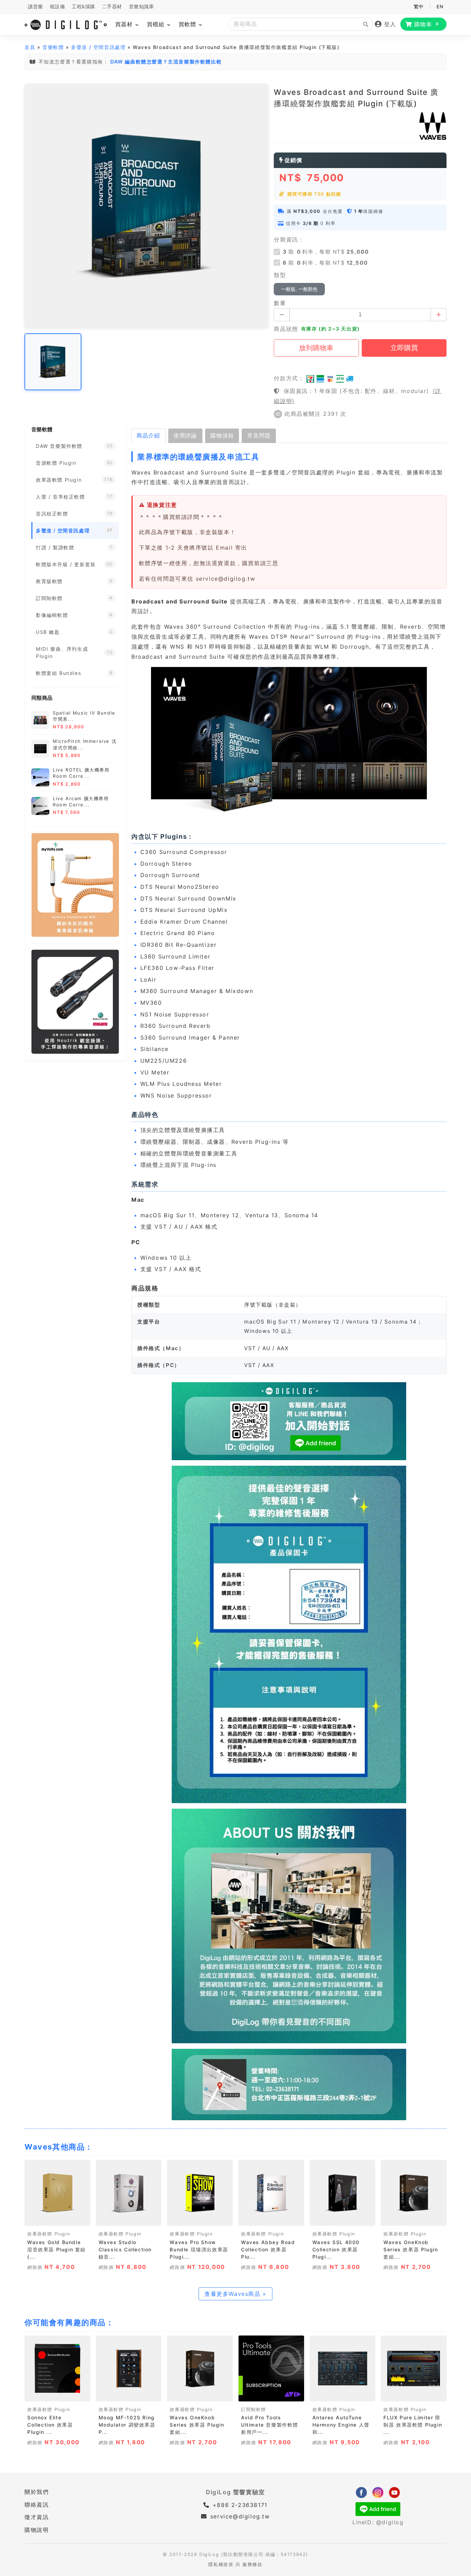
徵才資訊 (37, 2517)
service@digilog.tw (240, 2516)
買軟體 (188, 24)
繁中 (419, 7)
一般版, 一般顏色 (299, 289)
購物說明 (37, 2530)
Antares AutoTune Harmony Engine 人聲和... (341, 2425)
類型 (280, 275)
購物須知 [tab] (222, 435)
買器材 (125, 24)
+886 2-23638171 (239, 2505)
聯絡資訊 (37, 2505)
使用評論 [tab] (185, 435)
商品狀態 (286, 329)
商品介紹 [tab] (148, 435)
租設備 (58, 7)
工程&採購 (83, 7)
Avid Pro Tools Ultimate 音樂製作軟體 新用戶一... (270, 2425)
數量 (280, 303)
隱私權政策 (221, 2564)
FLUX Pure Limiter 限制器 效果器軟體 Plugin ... (413, 2425)
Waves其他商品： (59, 2147)
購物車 (427, 24)
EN (440, 7)
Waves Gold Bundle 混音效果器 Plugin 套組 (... (57, 2249)
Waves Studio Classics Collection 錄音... (125, 2249)
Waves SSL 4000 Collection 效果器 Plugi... (336, 2249)
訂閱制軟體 (254, 2410)
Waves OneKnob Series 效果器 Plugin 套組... (411, 2249)
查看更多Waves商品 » (235, 2294)
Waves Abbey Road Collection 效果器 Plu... (268, 2249)
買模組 (157, 24)
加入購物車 (57, 2218)
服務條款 (252, 2564)
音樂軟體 (53, 47)
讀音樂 (36, 7)
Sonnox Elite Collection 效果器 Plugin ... (50, 2425)
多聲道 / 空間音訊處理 (98, 47)
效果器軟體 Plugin (49, 2234)
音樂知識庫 (142, 7)
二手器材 (112, 7)
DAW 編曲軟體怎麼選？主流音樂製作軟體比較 (166, 62)
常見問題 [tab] (259, 435)
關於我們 (37, 2492)
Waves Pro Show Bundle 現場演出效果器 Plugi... (199, 2249)
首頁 (30, 47)
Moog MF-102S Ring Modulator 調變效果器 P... (127, 2425)
